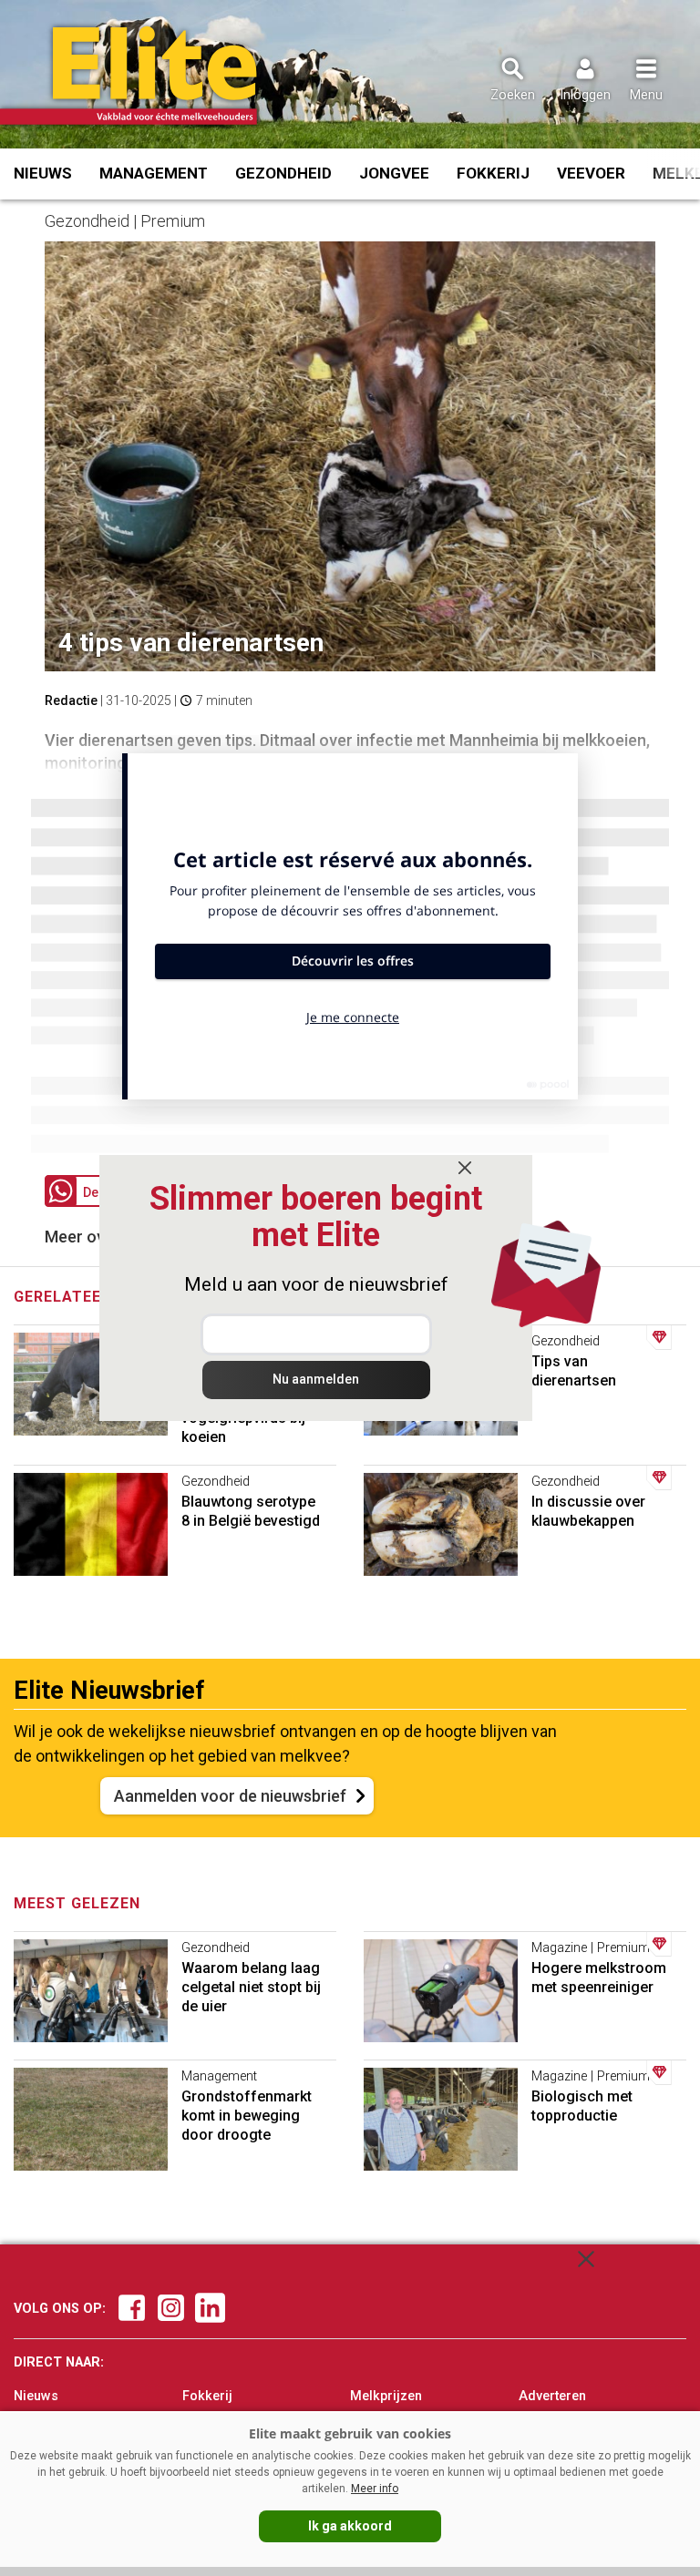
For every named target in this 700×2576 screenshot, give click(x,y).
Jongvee (394, 173)
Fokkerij (493, 173)
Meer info (375, 2489)
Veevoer (591, 173)
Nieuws (43, 173)
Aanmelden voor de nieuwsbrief (230, 1796)
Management (154, 173)
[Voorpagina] (153, 76)
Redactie (71, 700)
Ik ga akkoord (350, 2526)
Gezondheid (283, 173)
